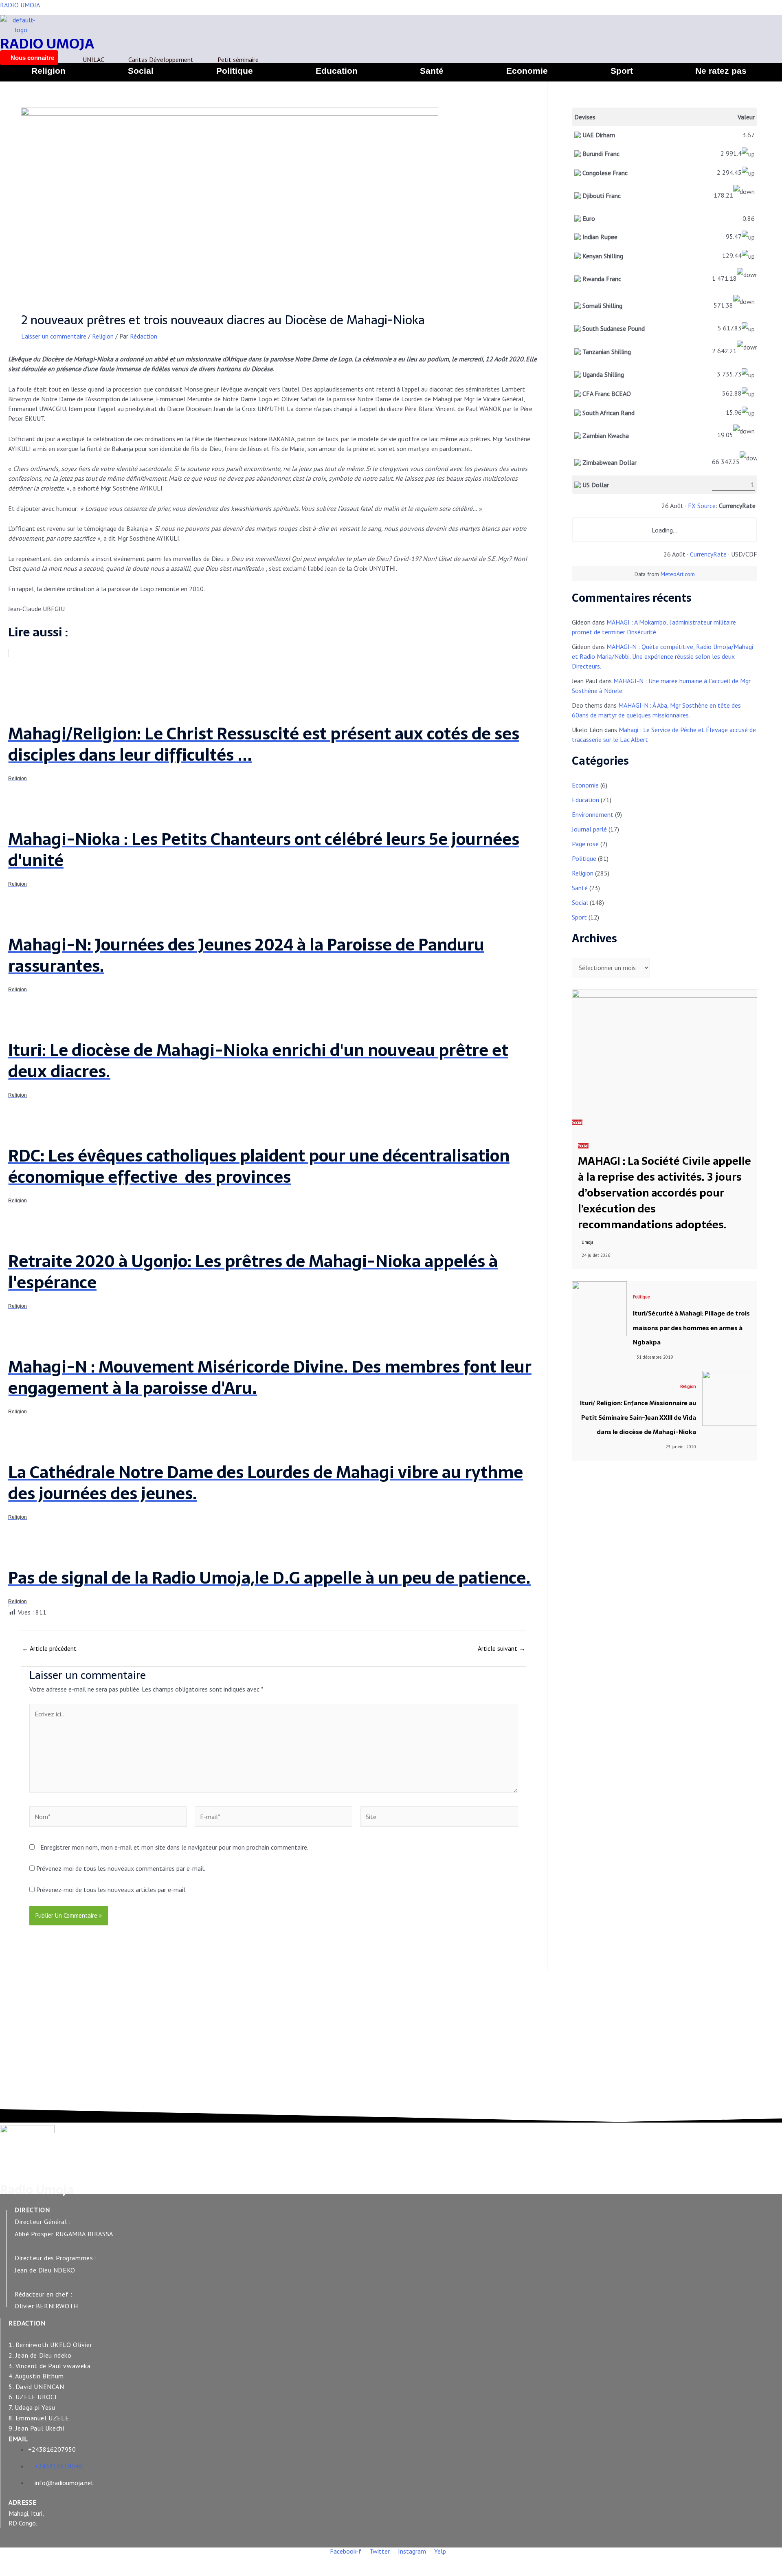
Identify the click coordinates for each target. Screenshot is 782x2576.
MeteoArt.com (678, 574)
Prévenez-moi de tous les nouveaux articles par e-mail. (111, 1890)
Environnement (593, 814)
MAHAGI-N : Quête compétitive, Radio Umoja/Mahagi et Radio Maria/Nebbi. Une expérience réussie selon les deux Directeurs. (662, 656)
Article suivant (502, 1648)
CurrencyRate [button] (737, 506)
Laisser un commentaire (54, 336)
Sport (622, 71)
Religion (48, 71)
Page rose (585, 844)
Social (141, 71)
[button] (723, 71)
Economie (527, 71)
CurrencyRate (708, 554)
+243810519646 (58, 2466)
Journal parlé (589, 829)
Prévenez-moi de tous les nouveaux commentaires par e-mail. (121, 1868)
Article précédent (49, 1648)
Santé (432, 71)
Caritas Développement (161, 59)
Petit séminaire (238, 59)
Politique (235, 71)
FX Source (702, 506)
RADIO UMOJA (20, 5)
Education (337, 71)
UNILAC (93, 59)
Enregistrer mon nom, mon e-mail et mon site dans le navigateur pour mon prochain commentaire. (174, 1847)
